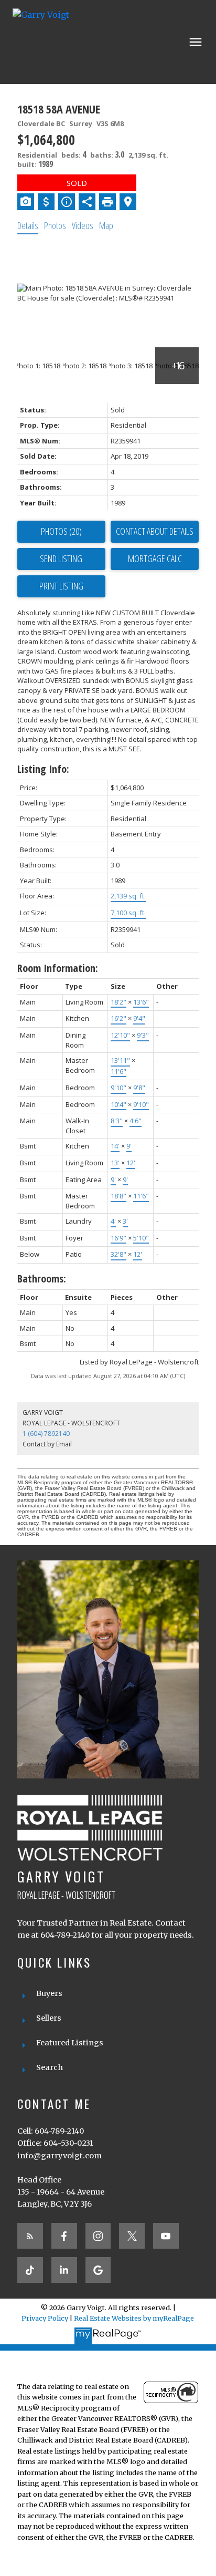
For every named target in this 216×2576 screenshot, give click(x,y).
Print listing (61, 586)
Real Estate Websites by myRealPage (134, 2318)
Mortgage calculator (155, 559)
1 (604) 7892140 (46, 1434)
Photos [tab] (55, 225)
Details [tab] (28, 225)
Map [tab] (106, 225)
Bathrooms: (42, 1279)
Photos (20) (61, 531)
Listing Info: (43, 769)
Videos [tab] (83, 225)
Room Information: (58, 968)
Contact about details (155, 531)
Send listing (61, 558)
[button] (30, 2236)
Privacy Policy (45, 2318)
